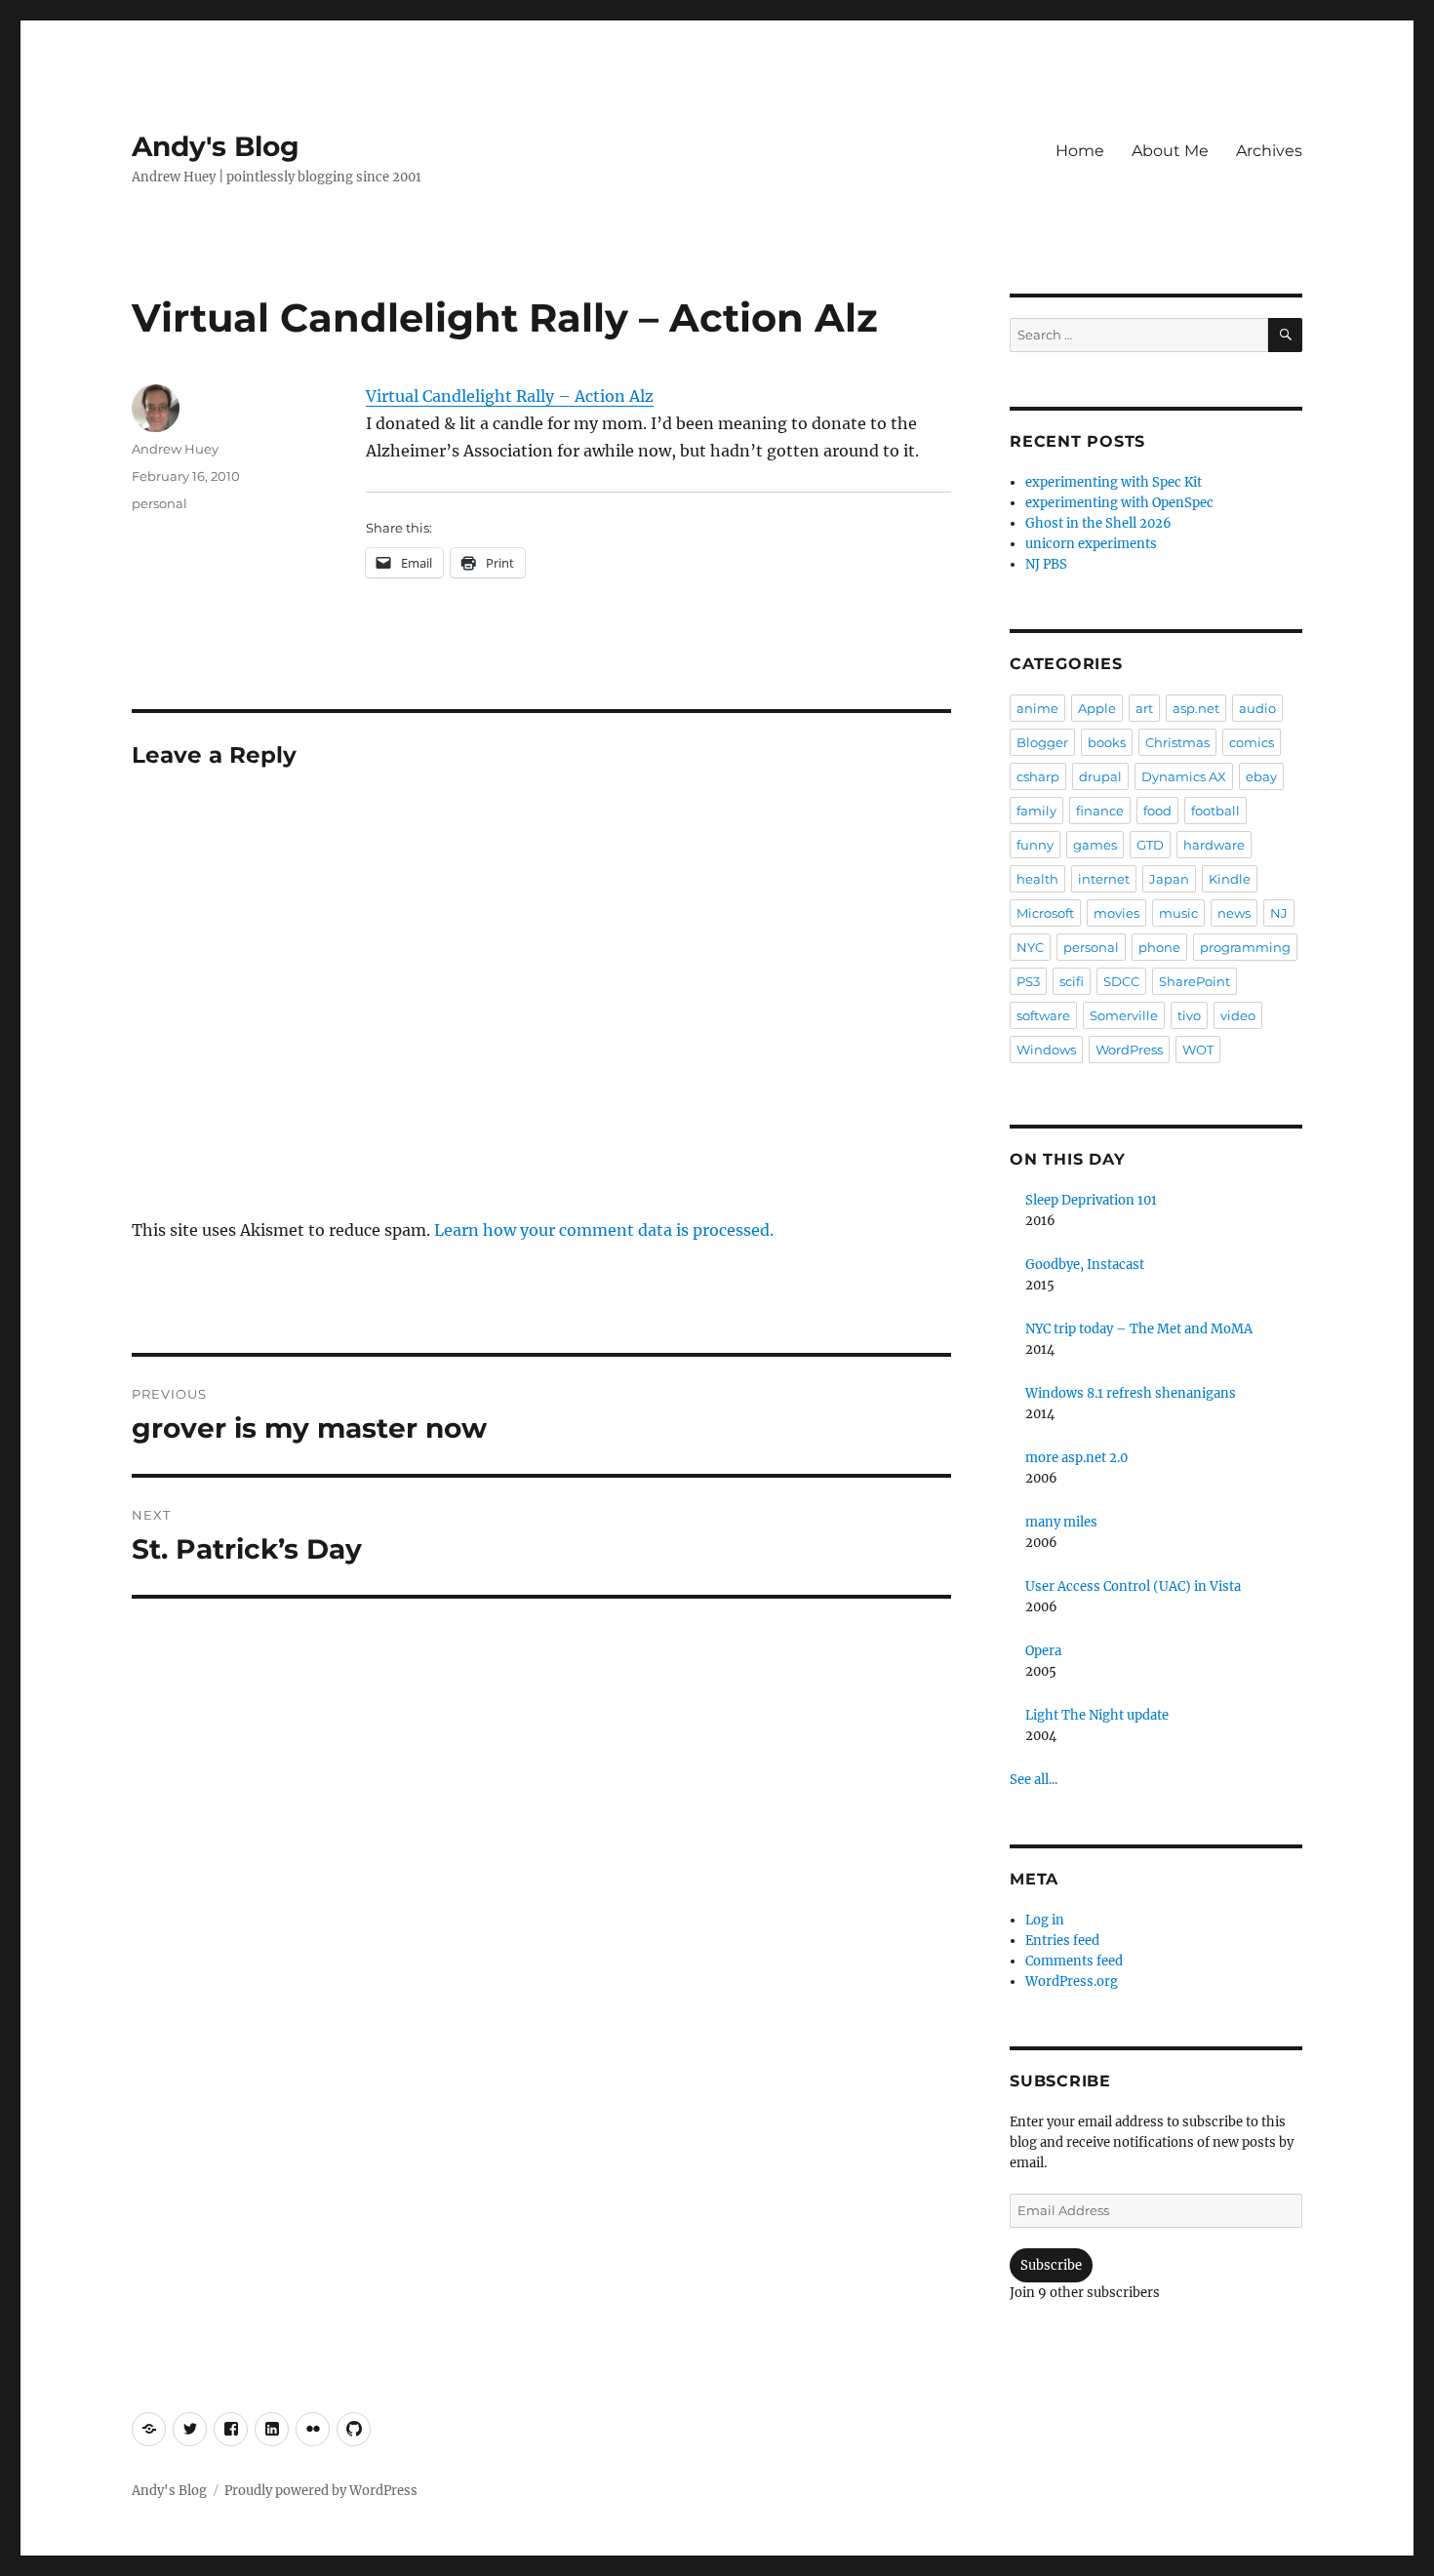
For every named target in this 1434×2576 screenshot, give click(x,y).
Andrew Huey (175, 449)
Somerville (1124, 1015)
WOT (1198, 1050)
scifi (1072, 981)
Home (1080, 151)
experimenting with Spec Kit (1114, 482)
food (1157, 811)
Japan (1169, 879)
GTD (1150, 845)
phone (1159, 947)
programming (1245, 947)
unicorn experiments (1091, 544)
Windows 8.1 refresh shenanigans (1131, 1393)
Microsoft (1045, 913)
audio (1257, 708)
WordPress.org (1072, 1982)
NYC (1030, 947)
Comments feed (1074, 1961)
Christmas (1177, 742)
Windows (1046, 1050)
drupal (1100, 776)
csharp (1038, 776)
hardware (1214, 845)
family (1036, 811)
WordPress (1129, 1050)
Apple (1097, 708)
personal (159, 503)
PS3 (1028, 981)
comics (1252, 742)
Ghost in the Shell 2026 (1098, 523)
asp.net (1196, 708)
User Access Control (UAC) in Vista (1133, 1586)
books (1107, 742)
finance (1100, 811)
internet (1104, 879)
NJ (1279, 913)
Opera (1043, 1651)
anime (1037, 708)
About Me (1170, 151)
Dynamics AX (1184, 776)
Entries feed (1062, 1941)
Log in (1045, 1920)
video (1238, 1015)
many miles (1061, 1522)
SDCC (1121, 981)
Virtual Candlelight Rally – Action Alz (510, 396)
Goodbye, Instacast (1085, 1265)
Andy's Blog (216, 146)
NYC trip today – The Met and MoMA (1139, 1329)
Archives (1269, 151)
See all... (1034, 1780)
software (1043, 1015)
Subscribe (1051, 2265)
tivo (1189, 1015)
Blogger (1042, 742)
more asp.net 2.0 (1076, 1458)
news (1234, 913)
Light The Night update (1097, 1715)
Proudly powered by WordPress (321, 2491)
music (1178, 913)
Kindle (1230, 879)
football (1215, 811)
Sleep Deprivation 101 (1091, 1200)
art (1144, 708)
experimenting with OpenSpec (1119, 503)
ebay (1261, 776)
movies (1116, 913)
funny (1035, 845)
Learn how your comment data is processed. (604, 1230)
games (1095, 845)
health (1037, 879)
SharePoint (1195, 981)
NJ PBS (1046, 564)
